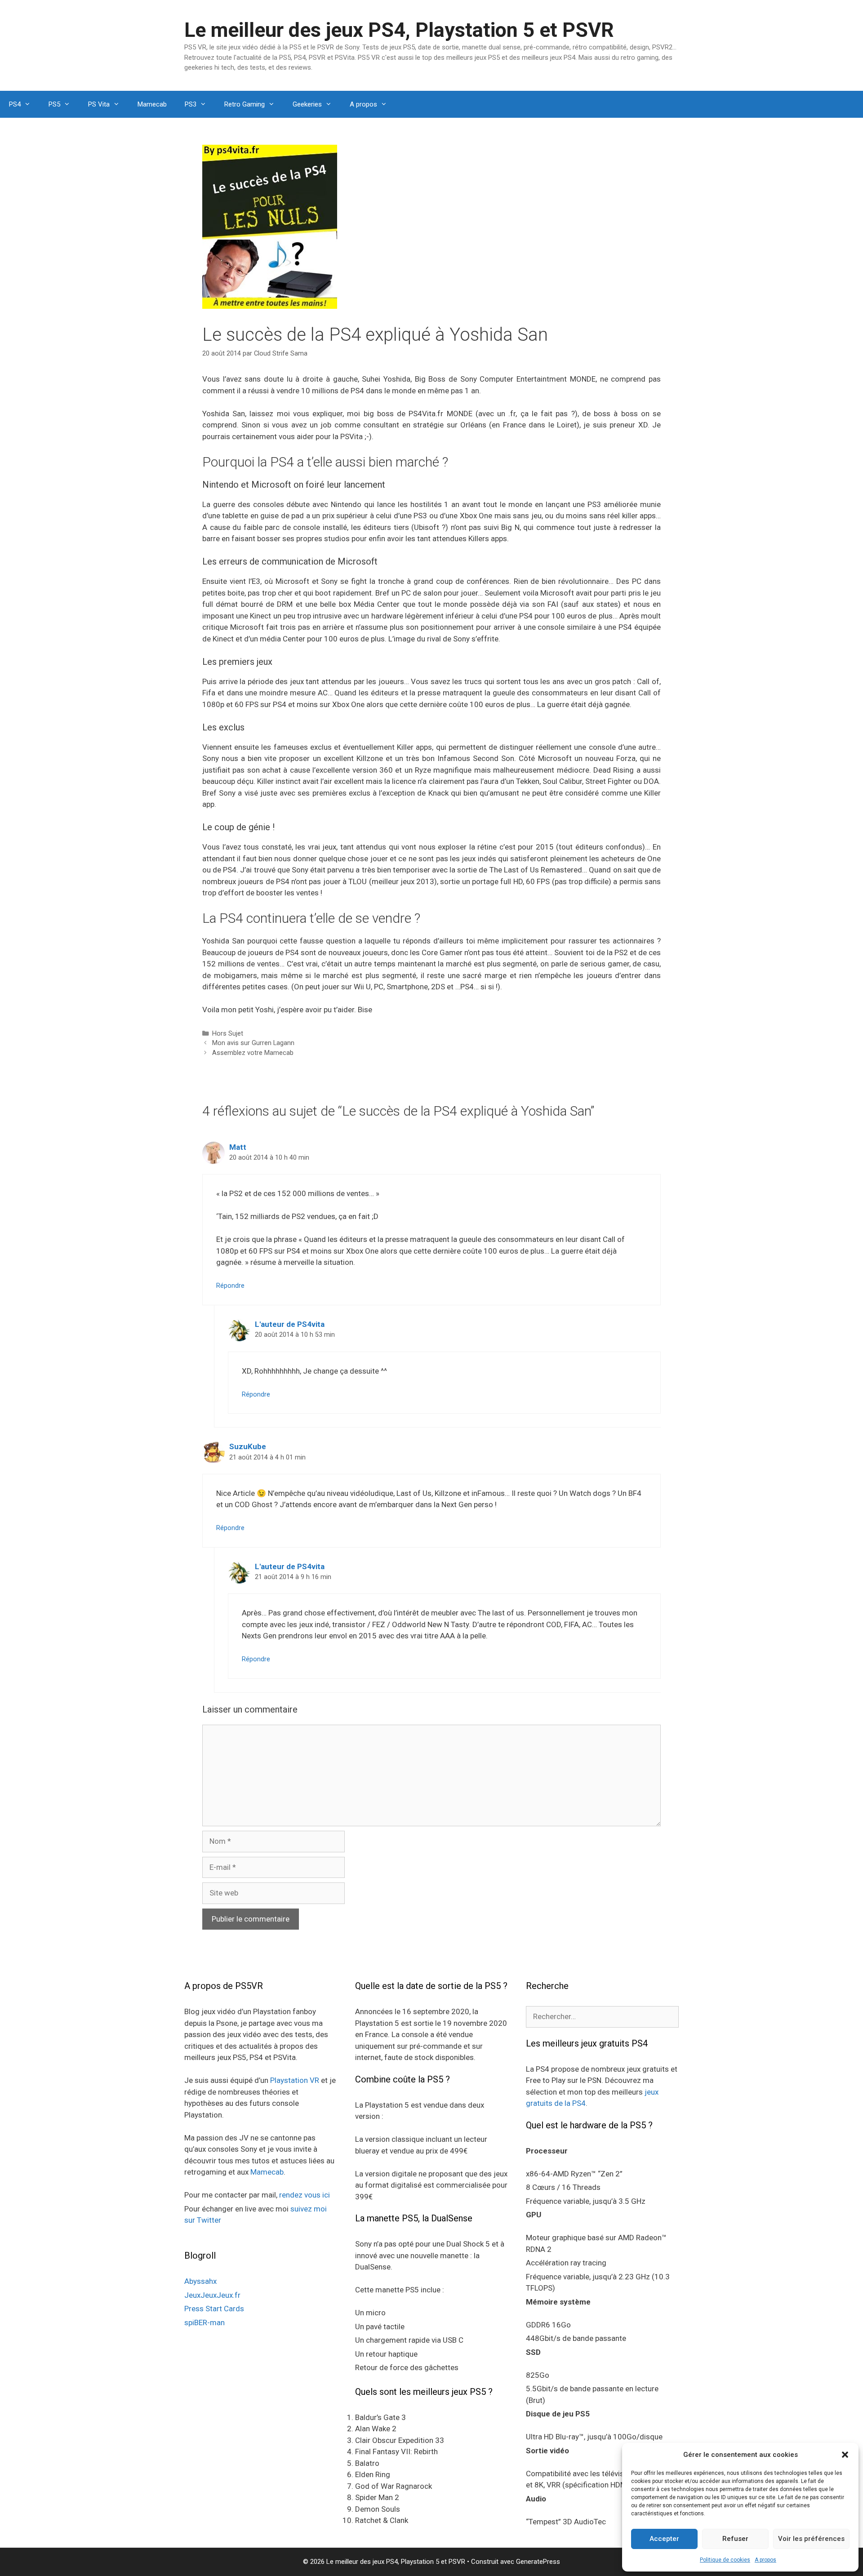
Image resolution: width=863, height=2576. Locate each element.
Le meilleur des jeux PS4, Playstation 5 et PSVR (399, 30)
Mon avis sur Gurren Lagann (253, 1043)
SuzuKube (248, 1446)
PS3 (191, 104)
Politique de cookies (725, 2560)
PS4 (15, 104)
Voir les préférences (811, 2539)
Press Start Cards (214, 2309)
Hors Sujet (228, 1034)
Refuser (735, 2539)
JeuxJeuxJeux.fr (212, 2295)
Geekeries (307, 104)
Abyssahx (200, 2281)
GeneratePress (538, 2562)
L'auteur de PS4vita (290, 1324)
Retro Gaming (245, 104)
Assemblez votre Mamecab (253, 1053)
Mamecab (152, 104)
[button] (845, 2455)
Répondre (230, 1286)
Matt (238, 1147)
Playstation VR (295, 2080)
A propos (765, 2560)
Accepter (664, 2539)
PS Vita (99, 104)
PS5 (54, 104)
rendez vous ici (305, 2195)
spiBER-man (205, 2322)
